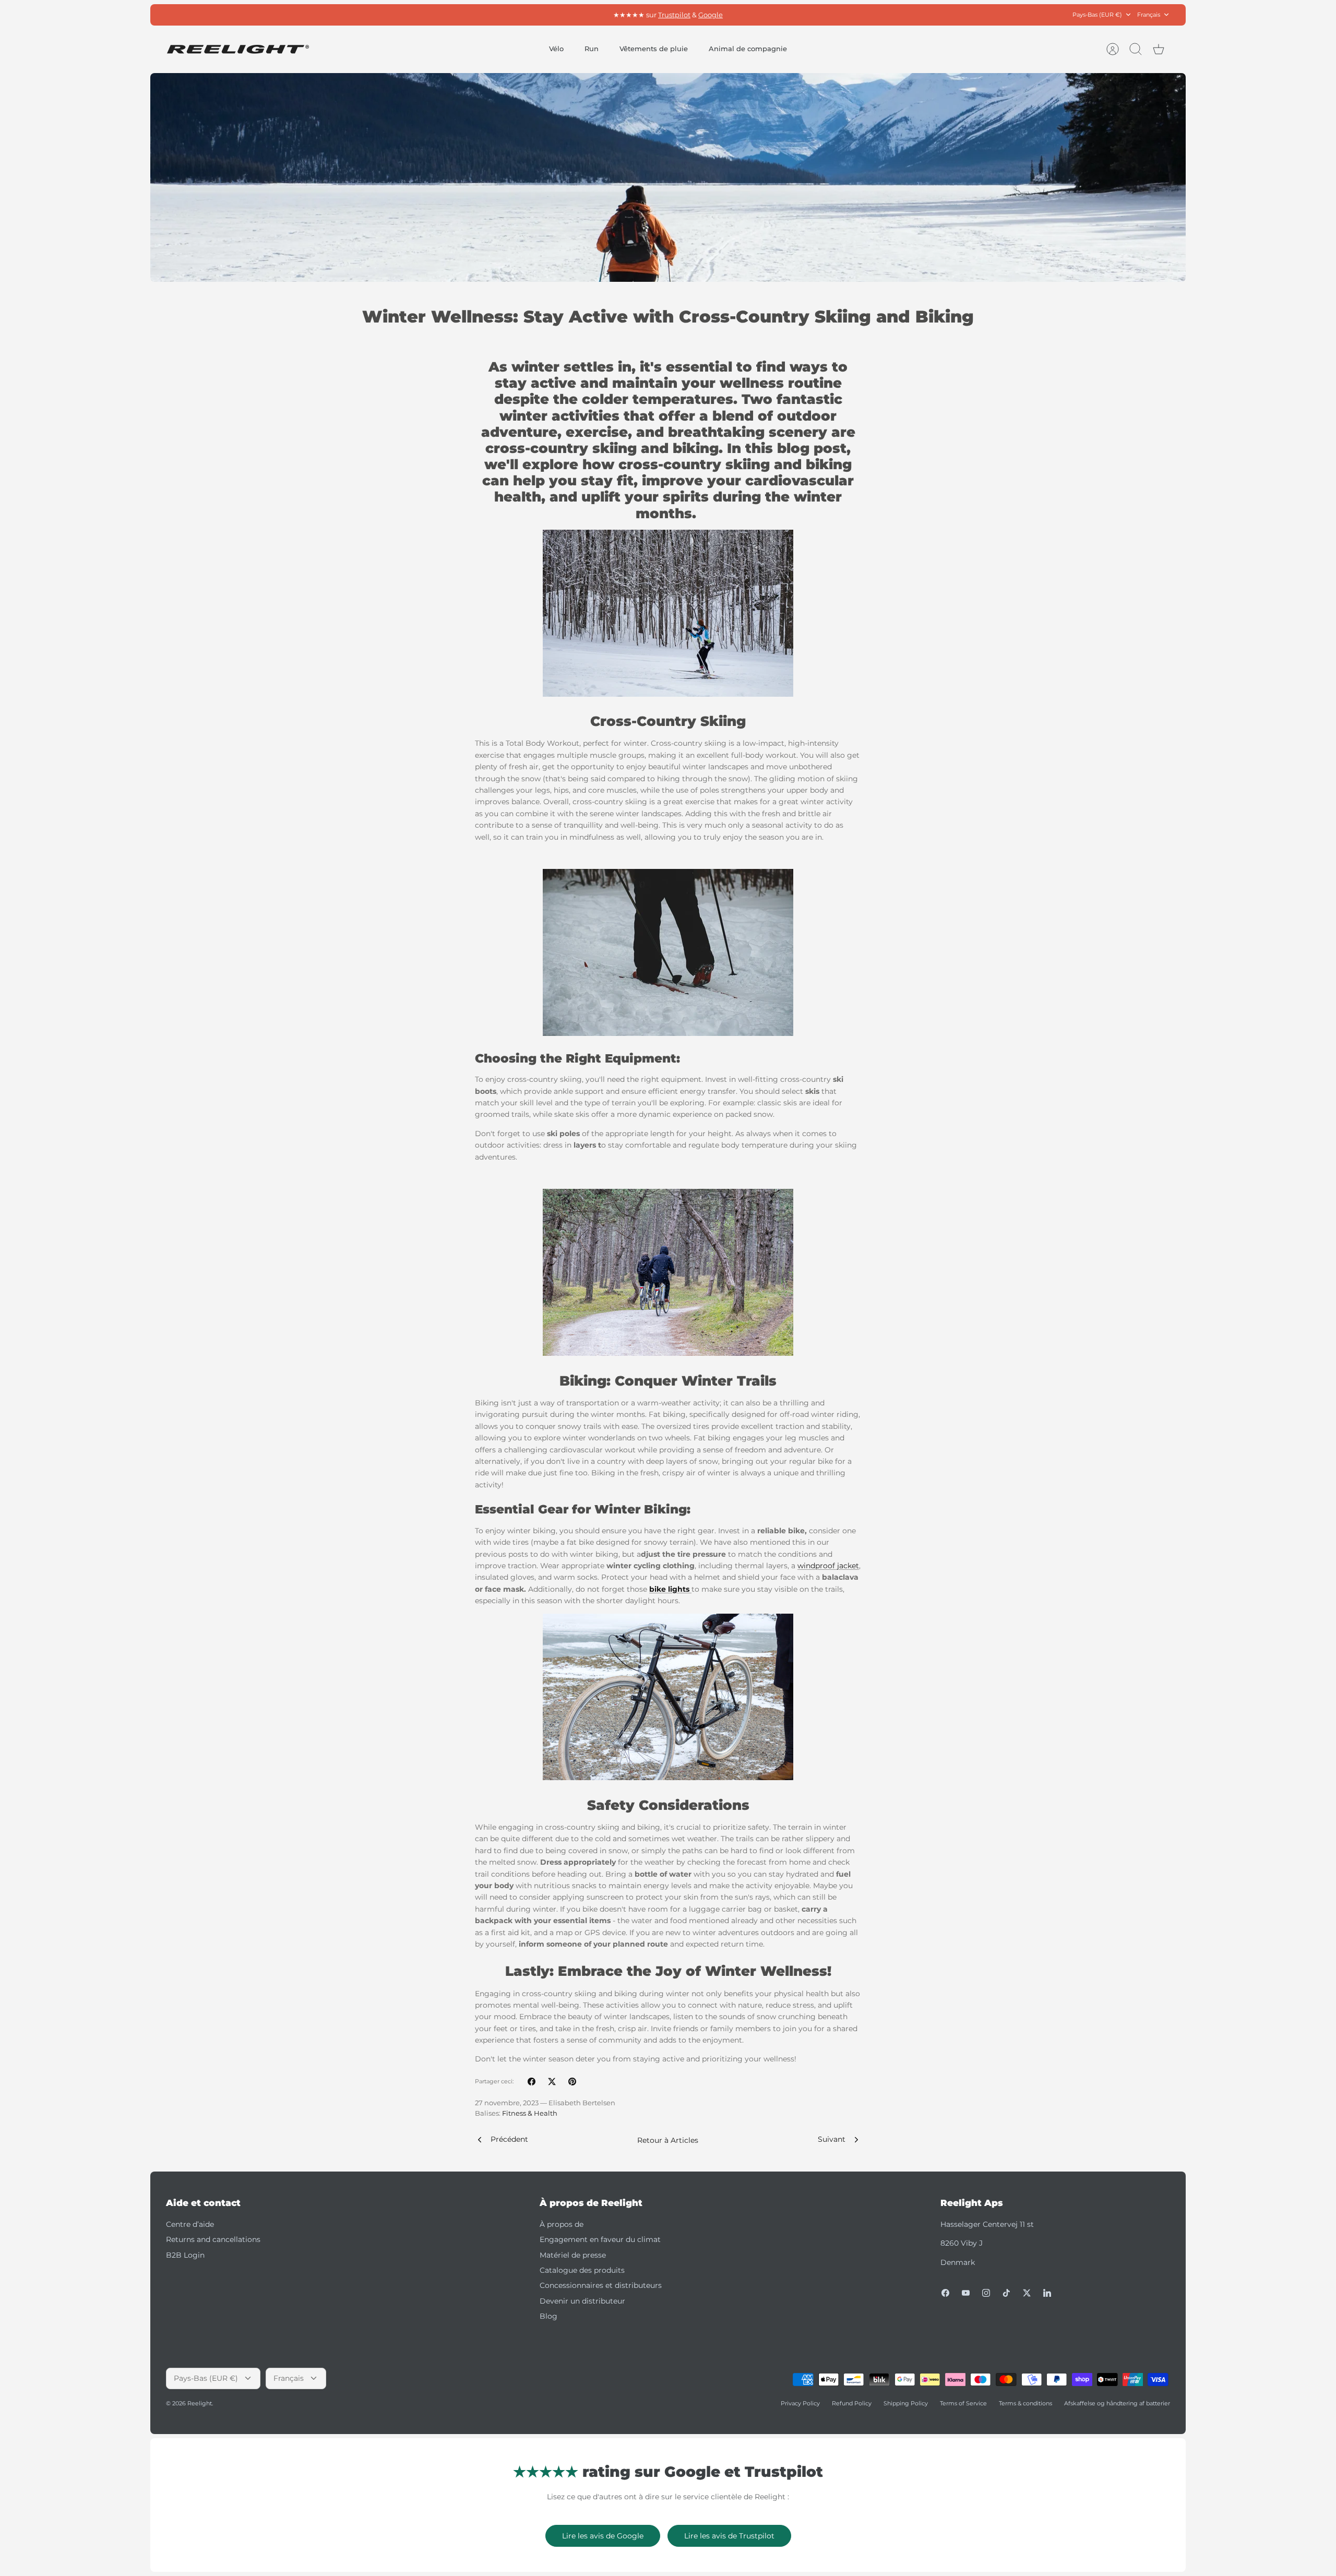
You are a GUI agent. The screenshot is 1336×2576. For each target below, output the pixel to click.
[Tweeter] (552, 2082)
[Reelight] (238, 49)
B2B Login (185, 2255)
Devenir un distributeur (582, 2301)
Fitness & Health (530, 2113)
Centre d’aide (190, 2224)
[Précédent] (519, 15)
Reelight (200, 2403)
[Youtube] (966, 2293)
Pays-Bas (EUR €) (1097, 15)
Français (1149, 15)
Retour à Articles (668, 2140)
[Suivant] (817, 15)
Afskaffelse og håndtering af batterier (1117, 2403)
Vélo (556, 49)
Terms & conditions (1025, 2403)
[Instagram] (986, 2293)
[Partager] (532, 2082)
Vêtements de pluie (654, 49)
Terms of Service (963, 2403)
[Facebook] (945, 2293)
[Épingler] (572, 2082)
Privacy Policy (800, 2403)
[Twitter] (1027, 2293)
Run (592, 49)
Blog (548, 2316)
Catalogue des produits (582, 2270)
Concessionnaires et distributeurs (601, 2285)
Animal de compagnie (748, 49)
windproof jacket (828, 1566)
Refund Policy (852, 2403)
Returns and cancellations (213, 2239)
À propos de (562, 2224)
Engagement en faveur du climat (600, 2239)
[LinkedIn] (1047, 2293)
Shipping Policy (906, 2403)
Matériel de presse (573, 2255)
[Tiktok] (1006, 2293)
